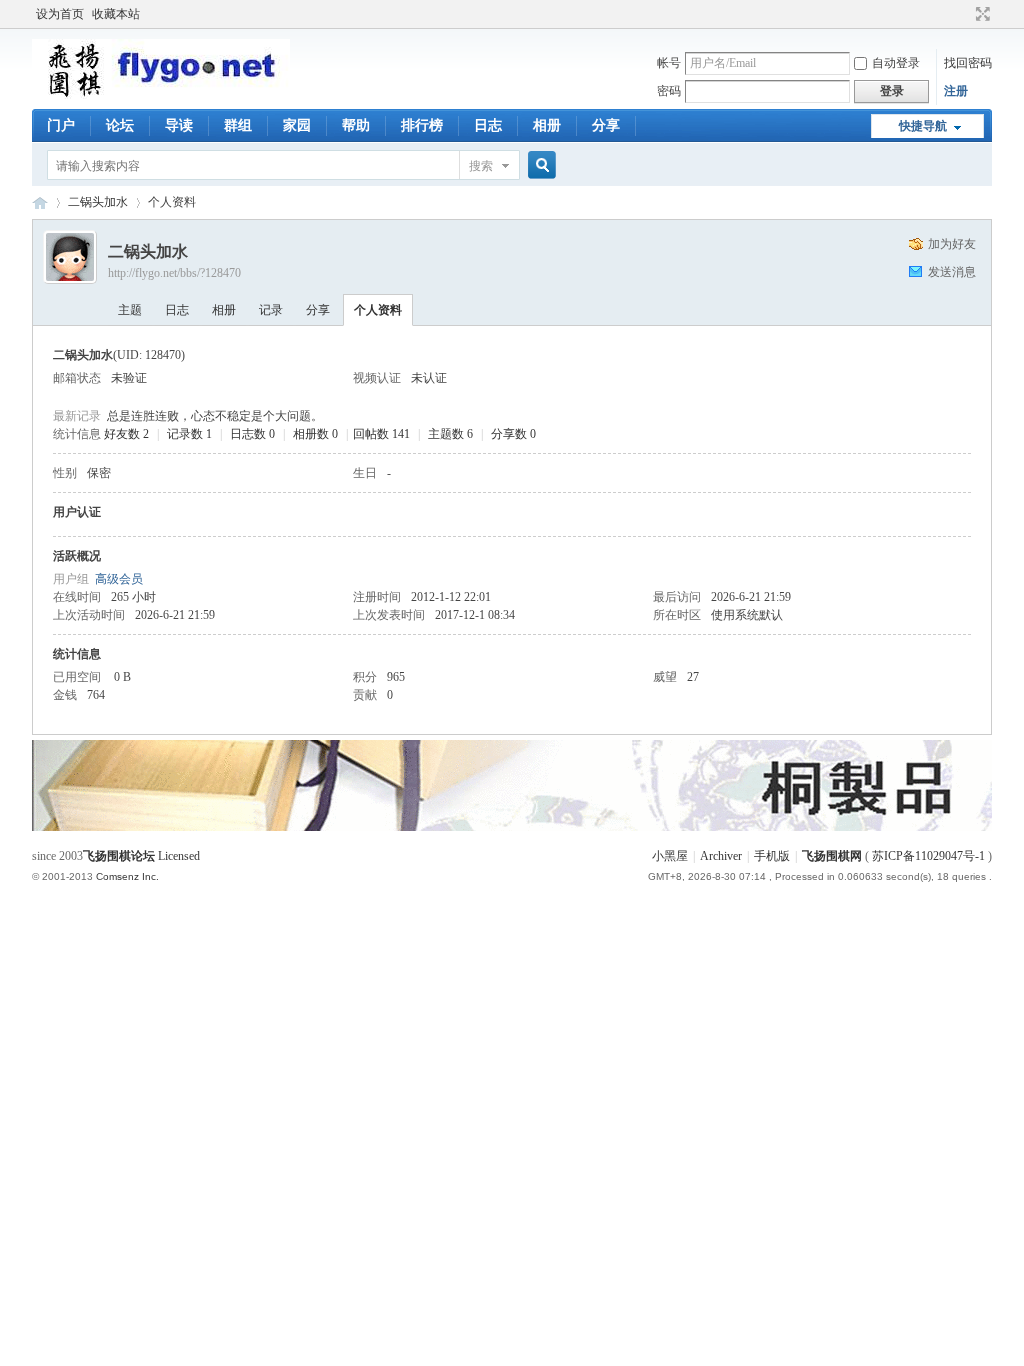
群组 (238, 125)
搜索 (481, 166)
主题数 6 (450, 434)
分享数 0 (513, 434)
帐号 (669, 63)
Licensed (179, 856)
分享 (606, 125)
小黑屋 (670, 856)
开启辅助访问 (964, 14)
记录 (271, 310)
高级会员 (119, 579)
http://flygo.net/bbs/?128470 (174, 273)
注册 (956, 91)
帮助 (356, 125)
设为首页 (60, 14)
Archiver (721, 856)
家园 (297, 125)
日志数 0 (252, 434)
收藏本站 (116, 14)
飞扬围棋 (40, 202)
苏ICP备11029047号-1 (928, 856)
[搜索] (539, 165)
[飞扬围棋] (161, 95)
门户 (61, 125)
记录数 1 (189, 434)
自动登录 (896, 63)
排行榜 (422, 125)
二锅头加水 (98, 202)
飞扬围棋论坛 (119, 856)
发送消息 (952, 272)
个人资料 (378, 310)
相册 (547, 125)
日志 (488, 125)
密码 (669, 91)
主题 (130, 310)
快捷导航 (923, 126)
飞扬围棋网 (832, 856)
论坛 (120, 125)
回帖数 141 (381, 434)
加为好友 (952, 244)
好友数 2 (126, 434)
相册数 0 (315, 434)
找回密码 (968, 63)
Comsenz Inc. (127, 876)
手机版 (772, 856)
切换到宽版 (980, 14)
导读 (179, 125)
